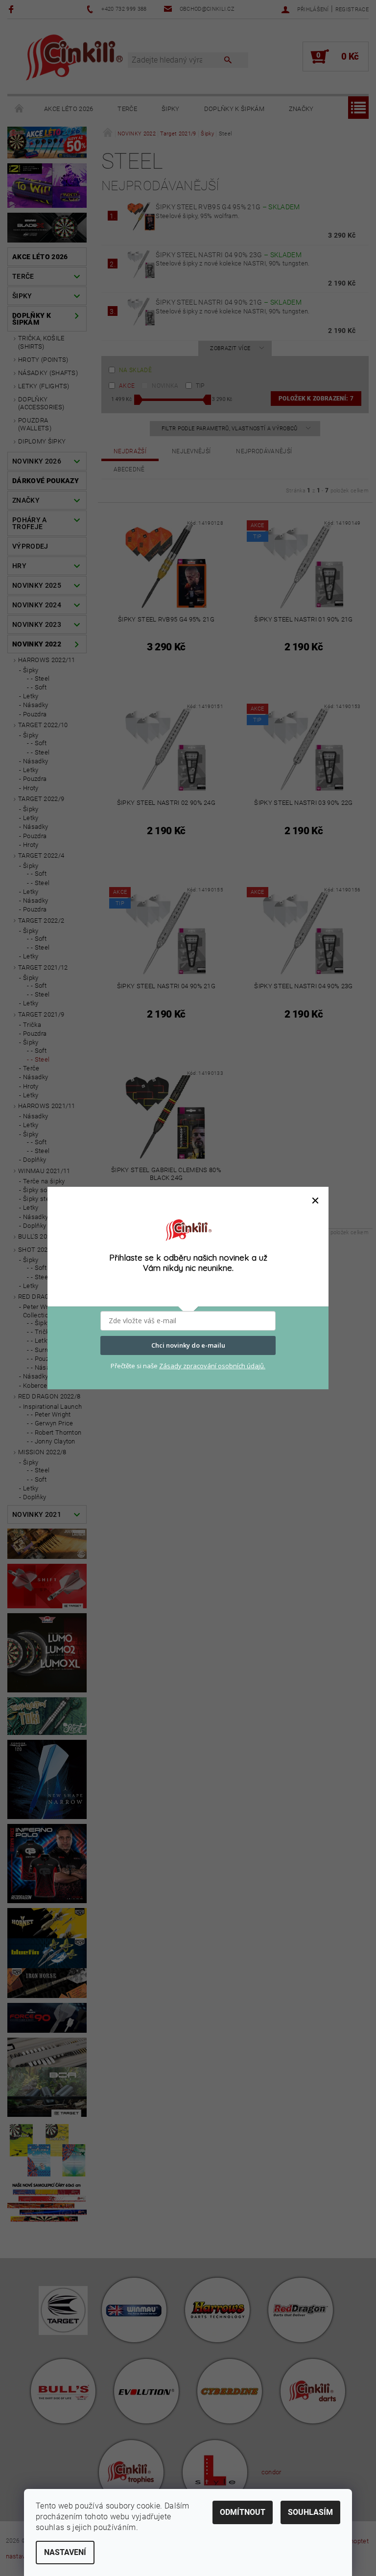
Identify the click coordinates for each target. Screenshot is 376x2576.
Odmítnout (243, 2512)
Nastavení (65, 2552)
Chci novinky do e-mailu (188, 1345)
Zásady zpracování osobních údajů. (212, 1366)
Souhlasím (310, 2512)
